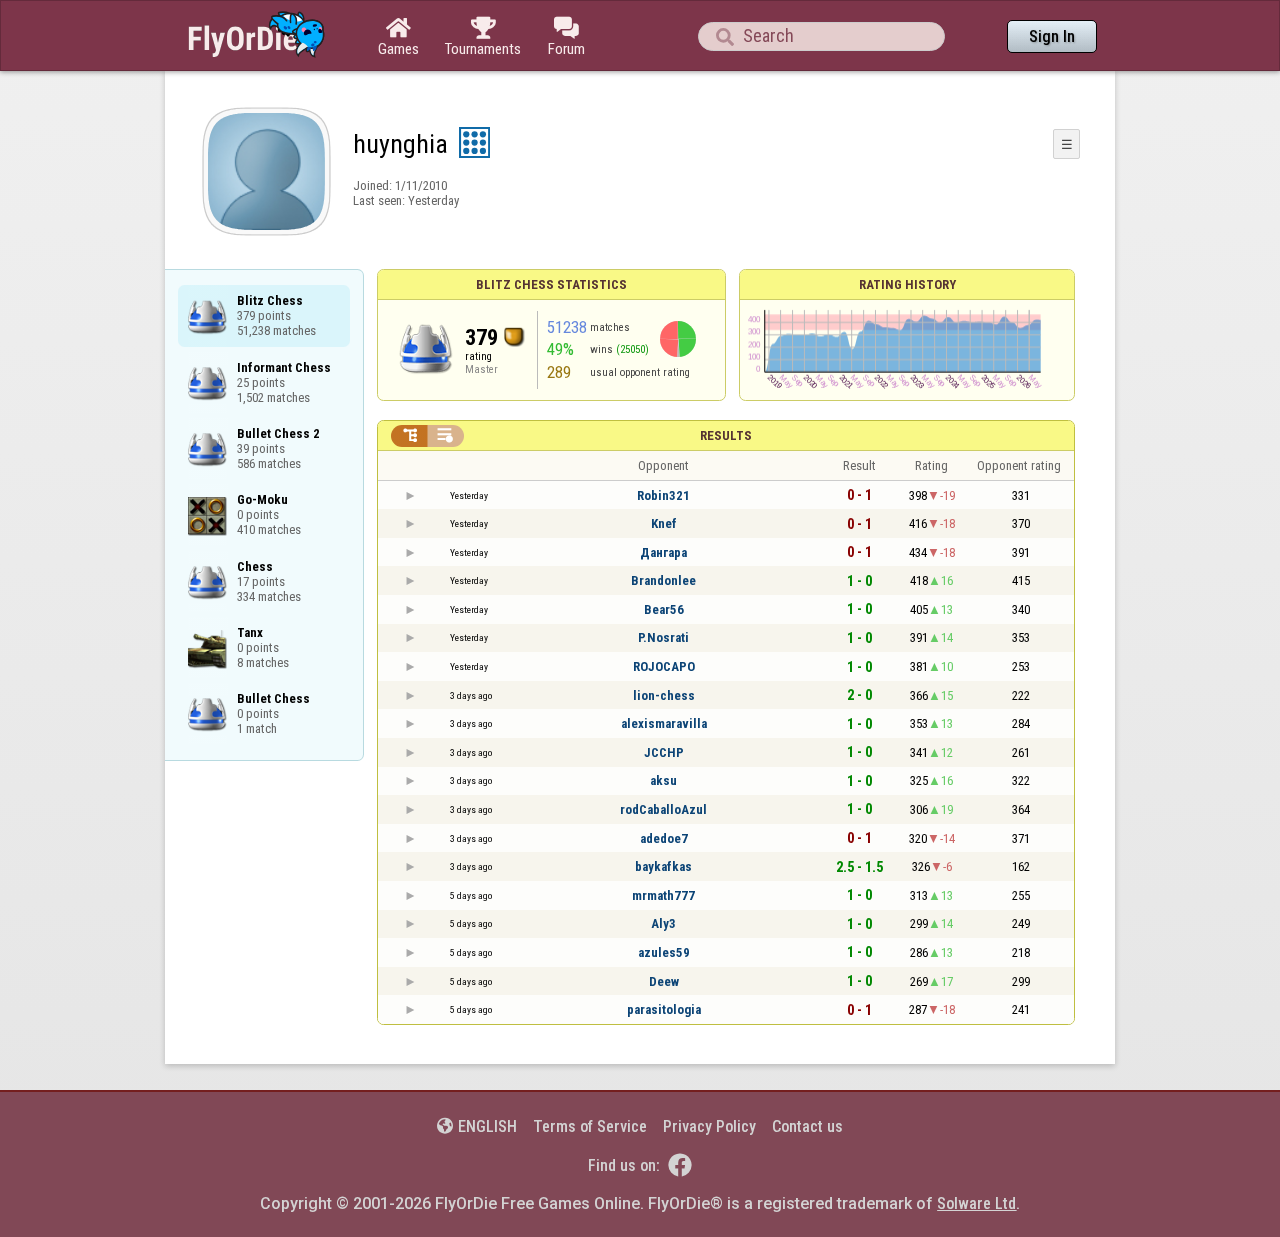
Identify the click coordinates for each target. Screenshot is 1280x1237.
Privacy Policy (709, 1126)
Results (726, 435)
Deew (664, 981)
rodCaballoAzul (663, 809)
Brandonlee (663, 580)
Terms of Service (590, 1126)
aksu (663, 780)
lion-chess (664, 695)
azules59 (664, 952)
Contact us (807, 1126)
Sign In (1052, 36)
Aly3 (663, 923)
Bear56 (664, 609)
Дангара (663, 552)
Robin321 (663, 495)
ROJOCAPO (664, 666)
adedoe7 (664, 838)
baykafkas (663, 866)
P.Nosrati (663, 637)
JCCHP (664, 752)
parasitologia (664, 1009)
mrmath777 (663, 895)
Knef (664, 523)
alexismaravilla (664, 723)
